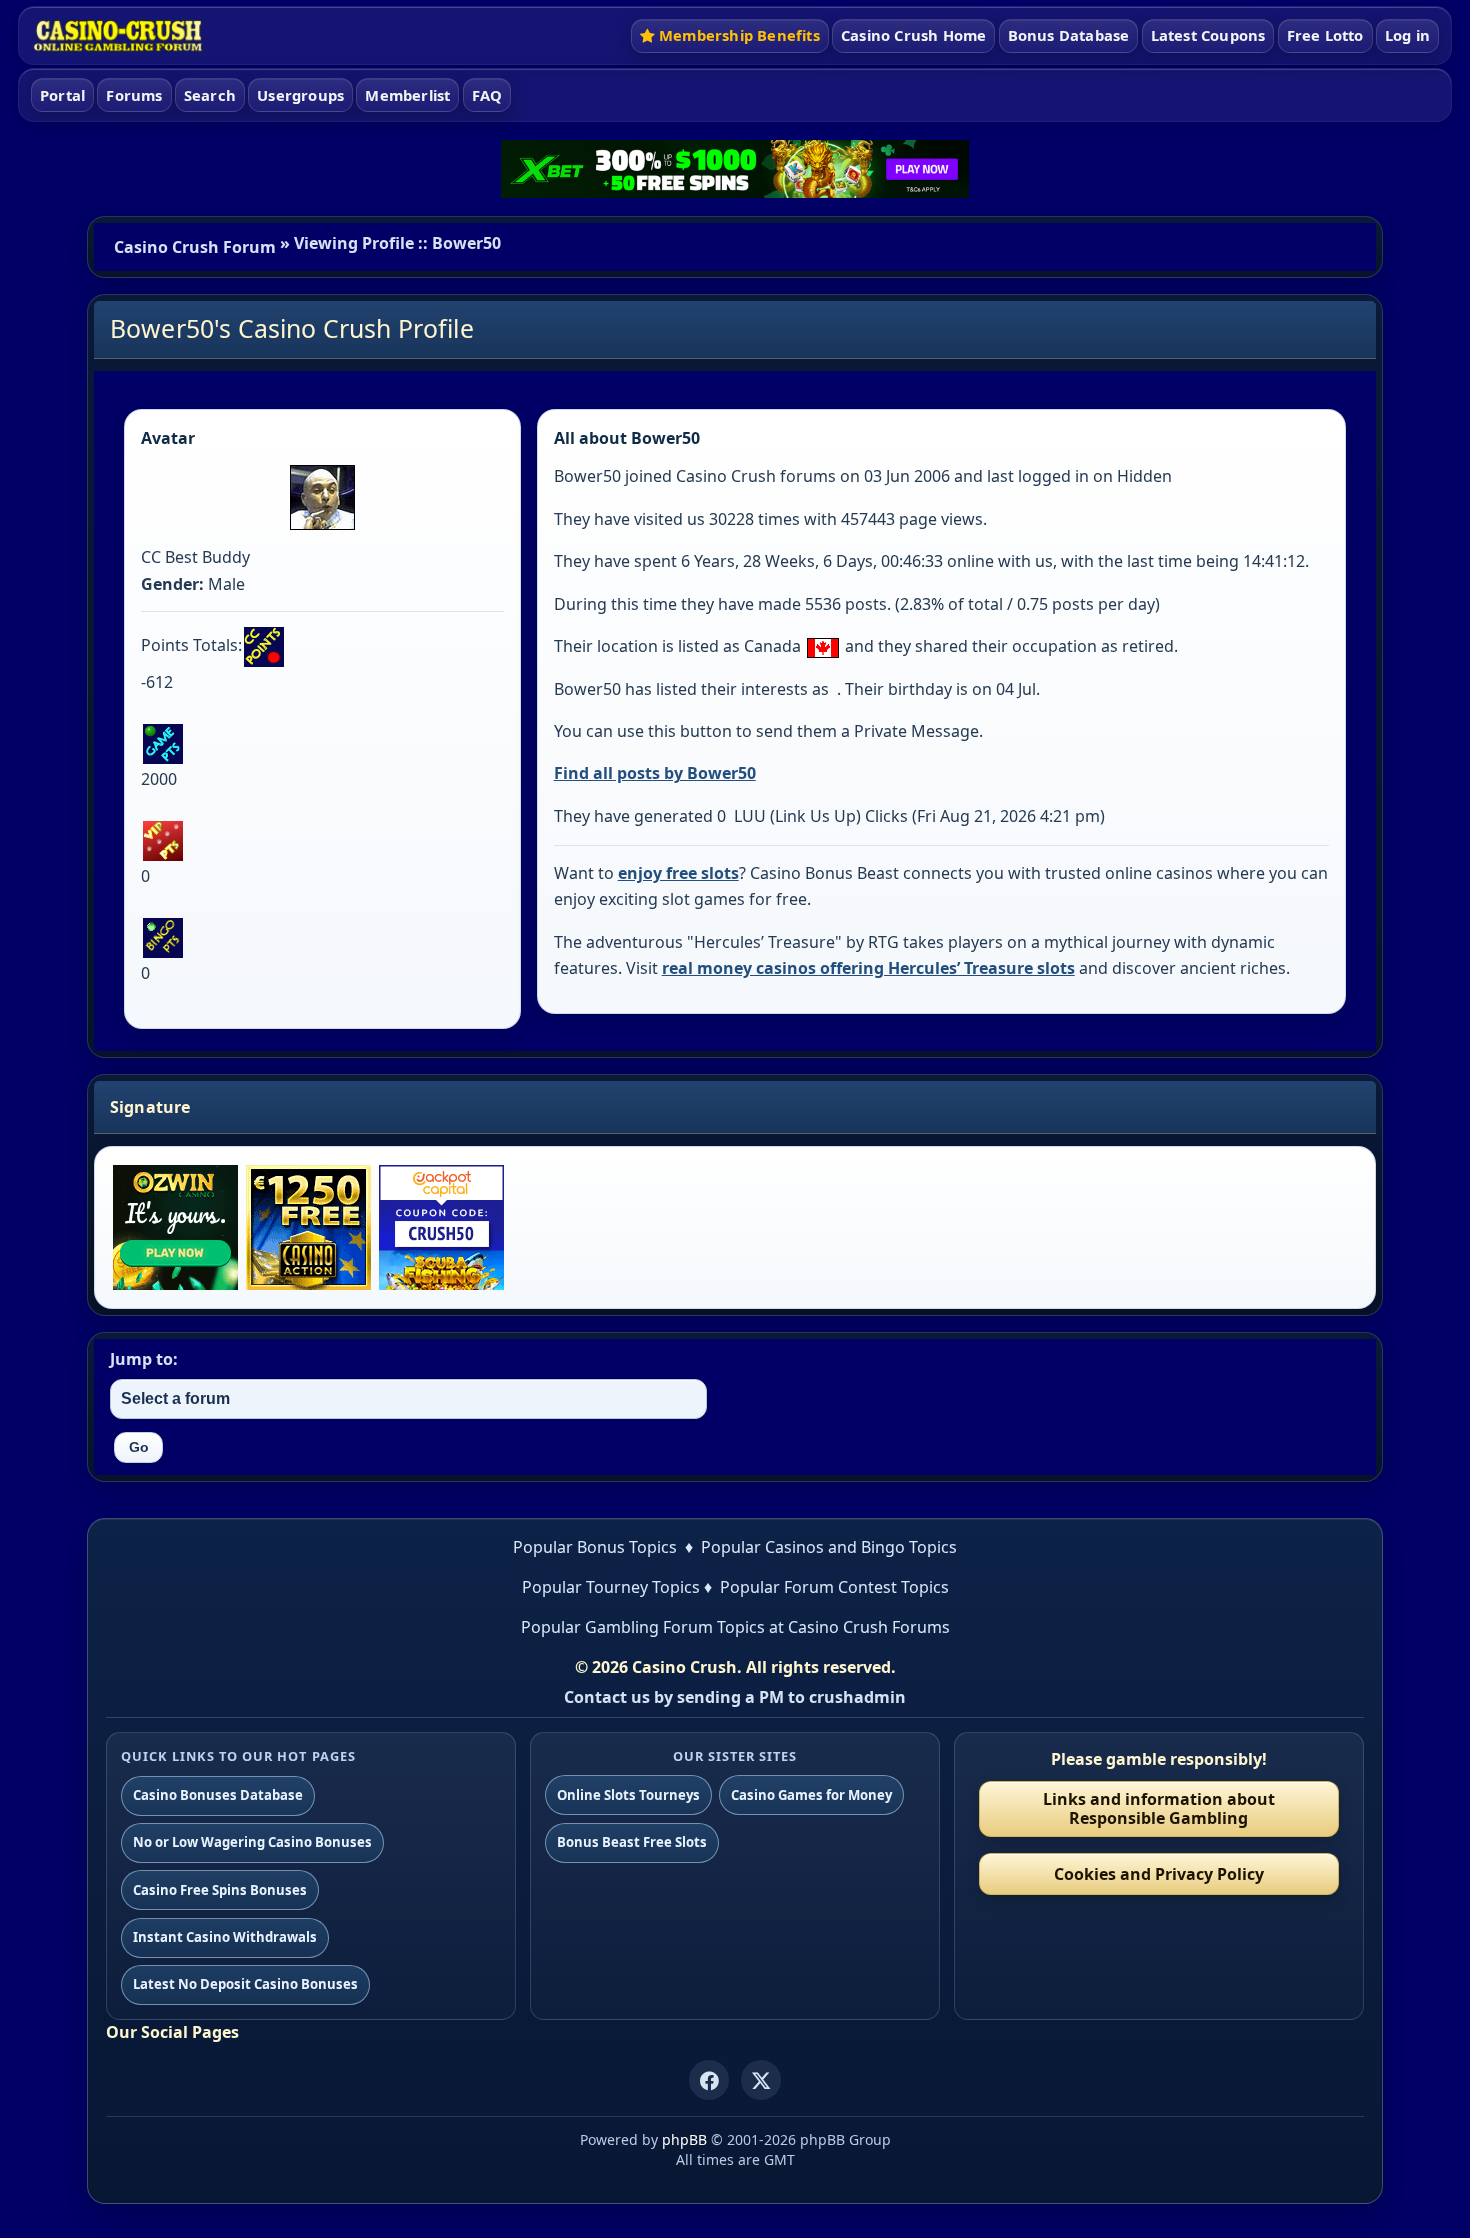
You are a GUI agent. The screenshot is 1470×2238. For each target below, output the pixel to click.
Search (210, 95)
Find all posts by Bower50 (655, 773)
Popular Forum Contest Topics (834, 1587)
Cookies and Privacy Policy (1159, 1874)
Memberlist (407, 95)
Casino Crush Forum (195, 247)
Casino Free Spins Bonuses (220, 1890)
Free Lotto (1325, 35)
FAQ (487, 95)
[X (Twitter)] (761, 2080)
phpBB (684, 2139)
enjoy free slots (678, 873)
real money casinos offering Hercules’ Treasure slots (868, 968)
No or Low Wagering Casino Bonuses (252, 1842)
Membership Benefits (739, 35)
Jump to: (144, 1359)
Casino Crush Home (913, 35)
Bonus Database (1069, 35)
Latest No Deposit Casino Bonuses (245, 1984)
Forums (134, 95)
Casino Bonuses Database (218, 1795)
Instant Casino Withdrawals (225, 1937)
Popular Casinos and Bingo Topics (829, 1547)
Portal (62, 95)
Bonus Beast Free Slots (632, 1842)
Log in (1407, 35)
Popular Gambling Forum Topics (643, 1627)
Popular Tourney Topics (611, 1587)
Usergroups (300, 95)
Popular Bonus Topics (595, 1547)
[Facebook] (709, 2080)
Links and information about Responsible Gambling (1159, 1808)
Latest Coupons (1208, 35)
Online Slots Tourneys (628, 1795)
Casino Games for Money (811, 1795)
